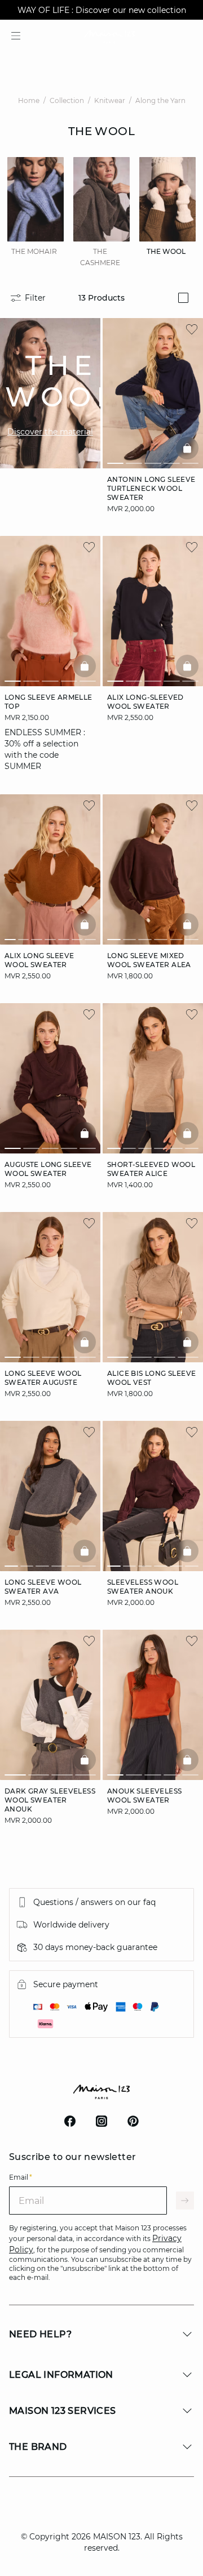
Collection (67, 100)
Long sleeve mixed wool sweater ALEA (149, 960)
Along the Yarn (160, 100)
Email (21, 2177)
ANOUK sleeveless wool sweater (144, 1795)
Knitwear (110, 100)
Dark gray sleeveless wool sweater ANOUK (50, 1800)
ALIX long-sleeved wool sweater (145, 702)
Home (29, 100)
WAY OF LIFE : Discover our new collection (102, 10)
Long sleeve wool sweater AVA (43, 1587)
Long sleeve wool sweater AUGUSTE (43, 1378)
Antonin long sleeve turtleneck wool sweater (151, 488)
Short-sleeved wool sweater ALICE (151, 1169)
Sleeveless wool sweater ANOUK (143, 1587)
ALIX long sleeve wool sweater (39, 960)
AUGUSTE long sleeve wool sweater (48, 1169)
